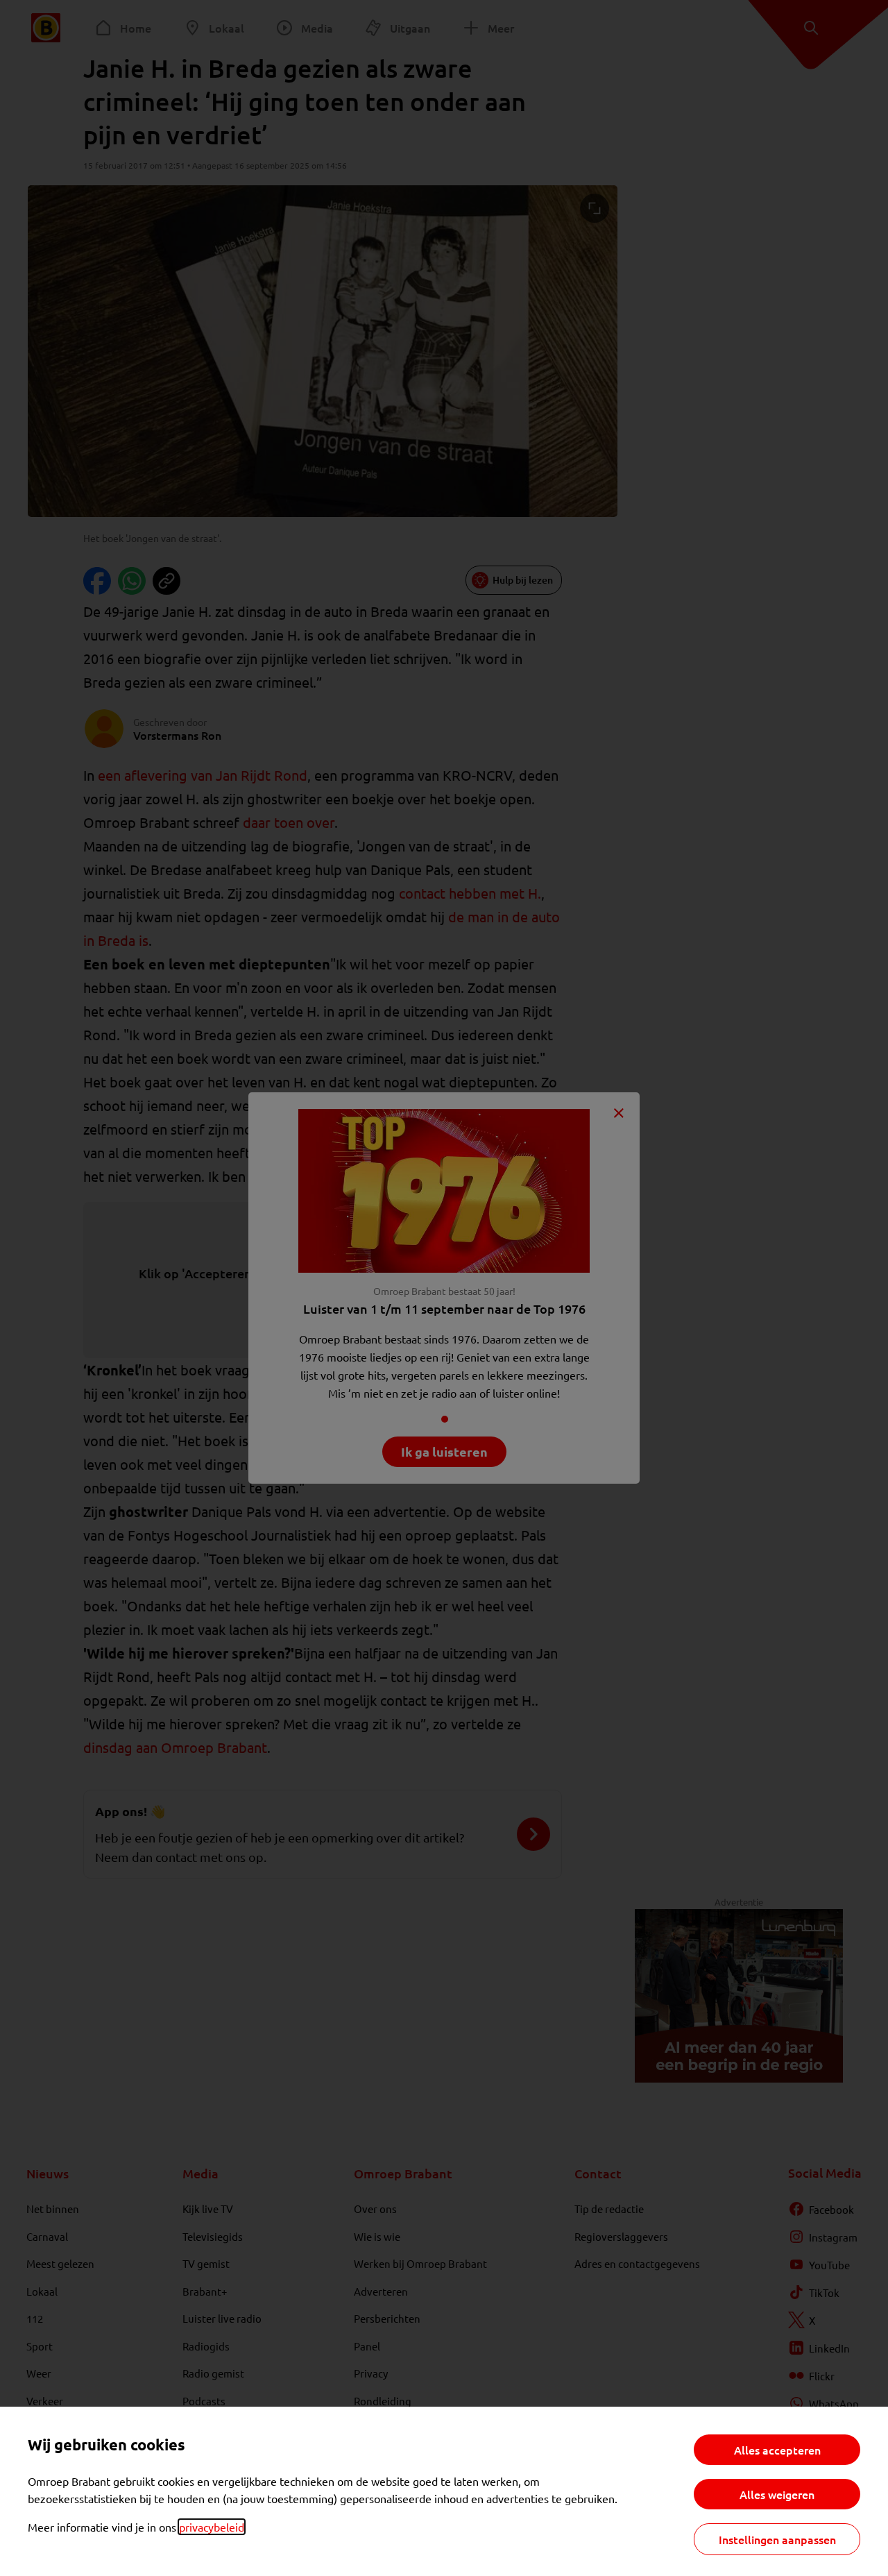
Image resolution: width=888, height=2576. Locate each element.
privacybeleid (212, 2527)
